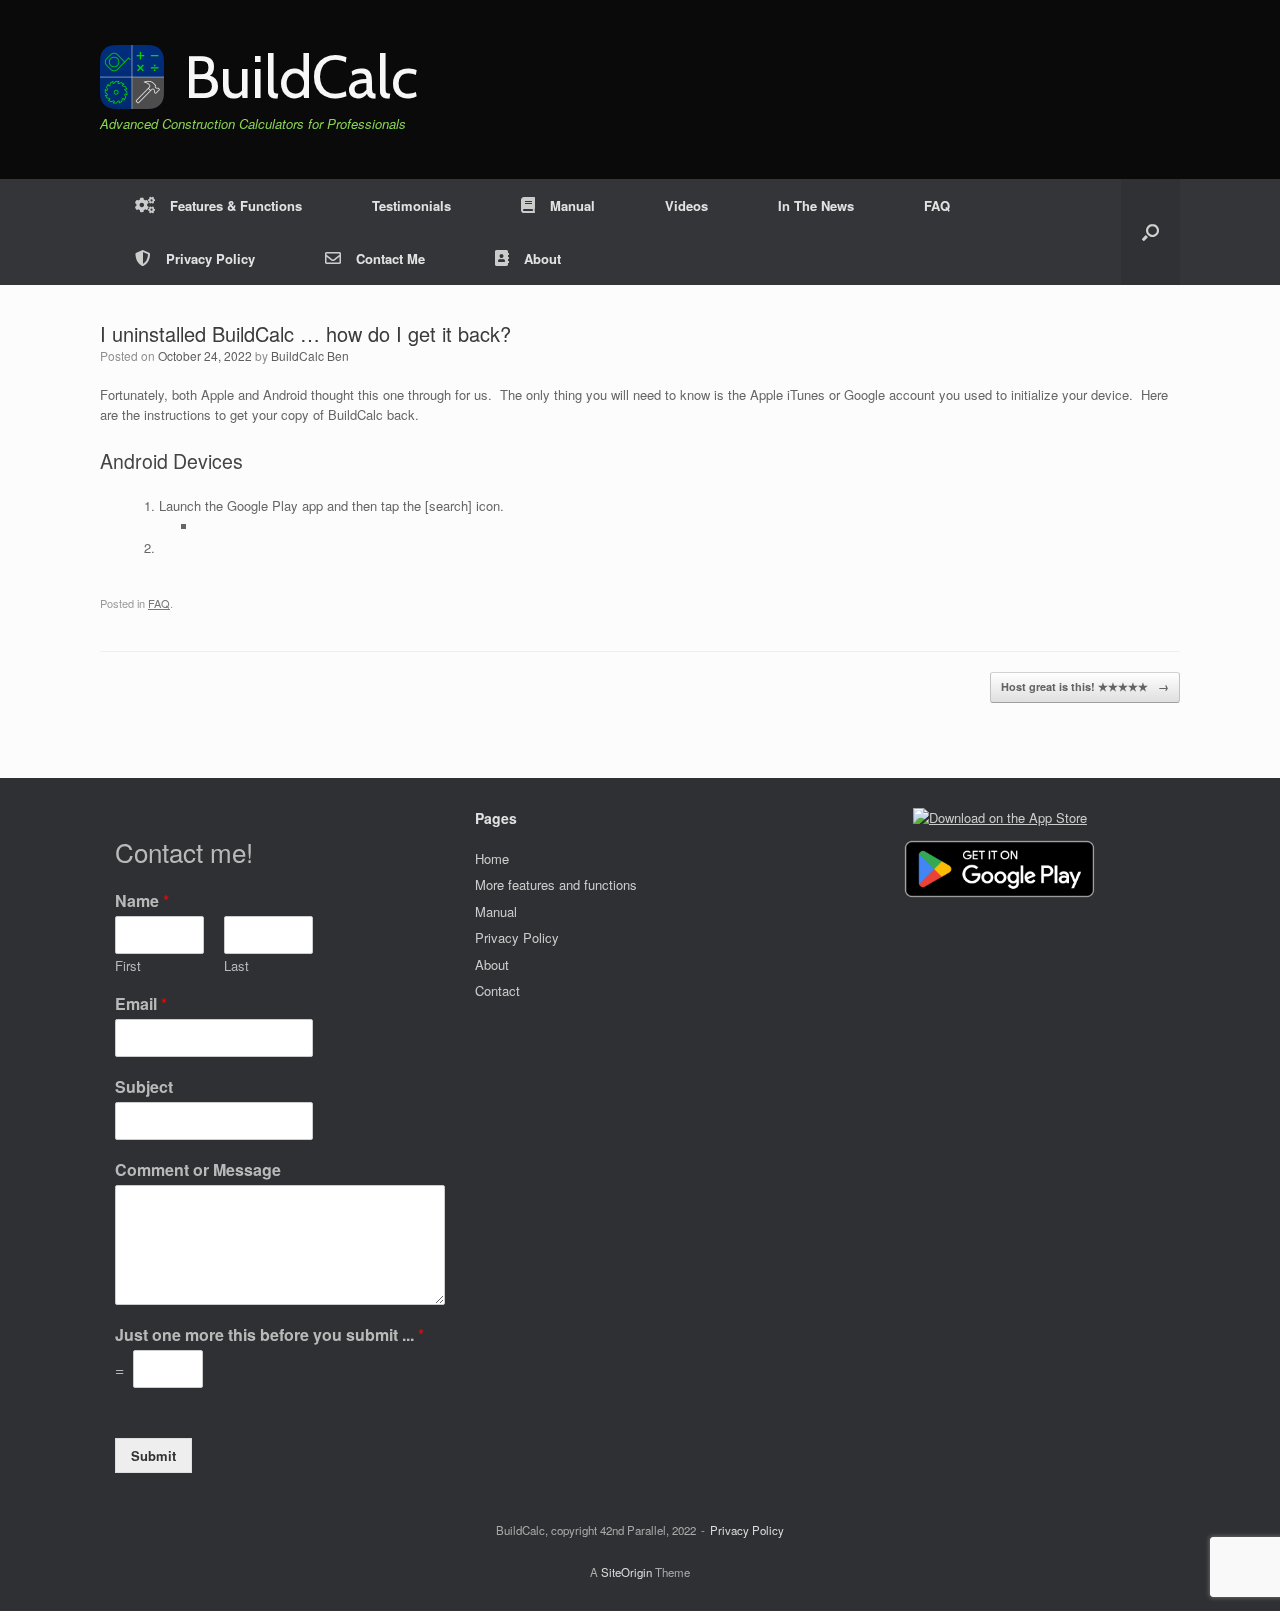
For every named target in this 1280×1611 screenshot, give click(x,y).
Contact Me (390, 258)
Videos (686, 205)
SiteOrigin (626, 1572)
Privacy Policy (210, 258)
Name (142, 901)
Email (141, 1004)
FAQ (937, 205)
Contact (497, 990)
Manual (572, 205)
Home (492, 858)
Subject (144, 1087)
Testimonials (411, 205)
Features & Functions (236, 205)
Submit (153, 1455)
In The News (816, 205)
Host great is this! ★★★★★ (1085, 686)
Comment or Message (198, 1170)
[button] (1150, 232)
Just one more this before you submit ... (269, 1335)
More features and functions (556, 884)
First (128, 966)
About (542, 258)
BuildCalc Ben (310, 355)
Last (236, 966)
